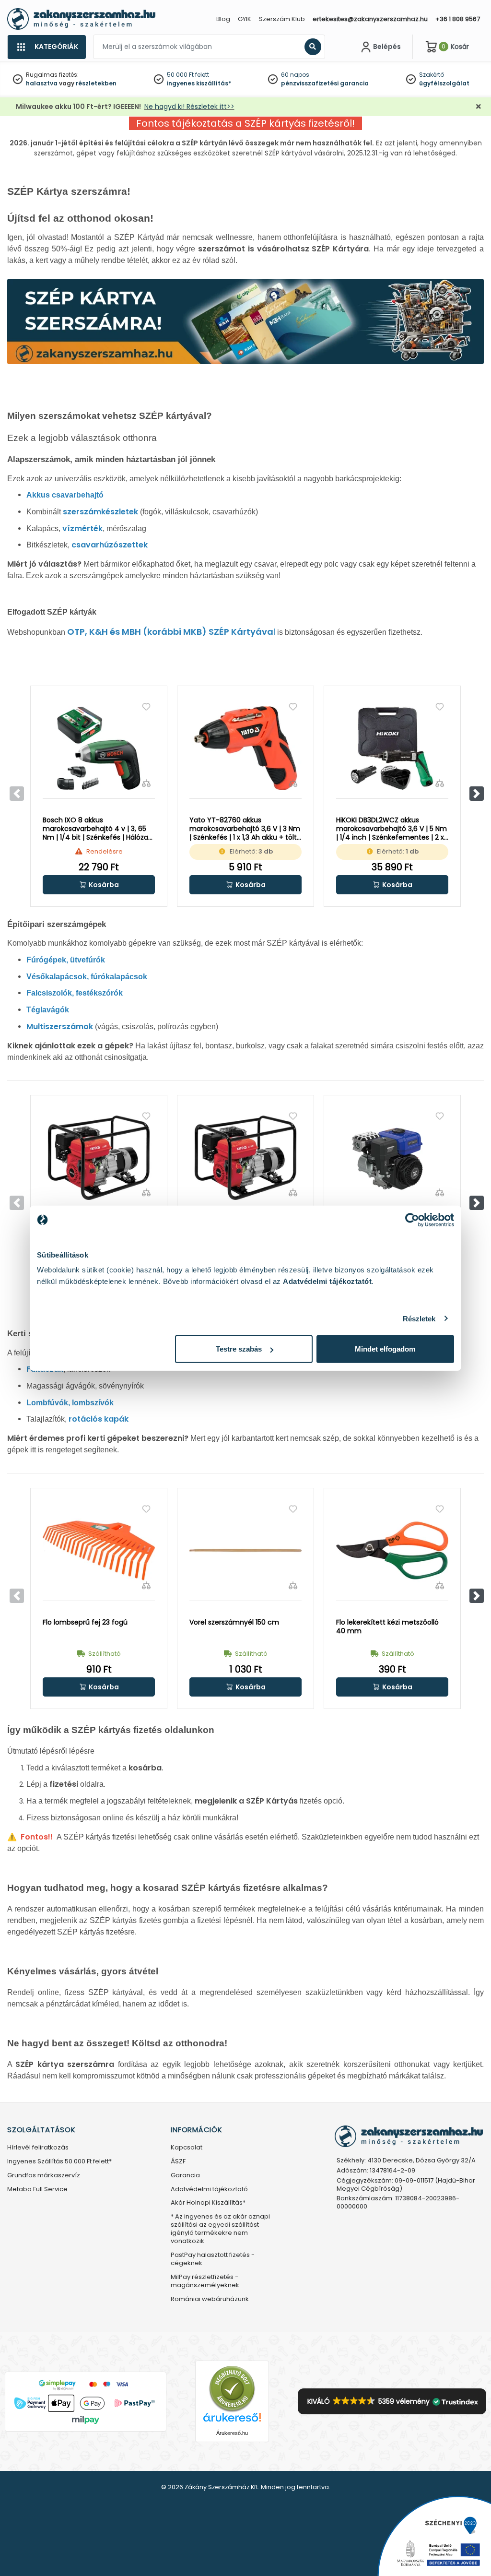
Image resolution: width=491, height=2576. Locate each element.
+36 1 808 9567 (458, 19)
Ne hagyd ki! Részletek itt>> (189, 107)
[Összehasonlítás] (146, 783)
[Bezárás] (479, 107)
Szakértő (432, 75)
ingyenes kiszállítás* (199, 83)
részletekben (96, 83)
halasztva (42, 83)
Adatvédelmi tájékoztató (209, 2190)
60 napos (295, 75)
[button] (477, 794)
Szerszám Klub (282, 19)
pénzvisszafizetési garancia (325, 83)
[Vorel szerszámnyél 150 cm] (245, 1551)
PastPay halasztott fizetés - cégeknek (213, 2259)
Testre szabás (239, 1349)
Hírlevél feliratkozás (38, 2148)
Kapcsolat (187, 2148)
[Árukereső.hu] (232, 2389)
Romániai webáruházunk (210, 2299)
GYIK (245, 19)
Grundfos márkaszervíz (44, 2176)
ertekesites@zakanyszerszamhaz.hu (370, 19)
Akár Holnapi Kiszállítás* (208, 2203)
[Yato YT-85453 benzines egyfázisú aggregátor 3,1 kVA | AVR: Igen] (245, 1158)
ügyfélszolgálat (444, 83)
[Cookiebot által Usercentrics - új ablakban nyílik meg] (412, 1220)
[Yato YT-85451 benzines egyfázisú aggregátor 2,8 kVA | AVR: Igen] (99, 1158)
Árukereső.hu (232, 2433)
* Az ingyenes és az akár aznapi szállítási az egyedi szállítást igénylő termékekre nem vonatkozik (220, 2229)
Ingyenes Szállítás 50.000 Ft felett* (59, 2162)
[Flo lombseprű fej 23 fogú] (99, 1551)
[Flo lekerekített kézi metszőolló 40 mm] (392, 1551)
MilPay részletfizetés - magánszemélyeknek (205, 2281)
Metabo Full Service (37, 2190)
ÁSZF (178, 2162)
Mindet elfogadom (385, 1349)
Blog (223, 19)
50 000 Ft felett (188, 75)
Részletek (419, 1318)
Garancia (185, 2176)
